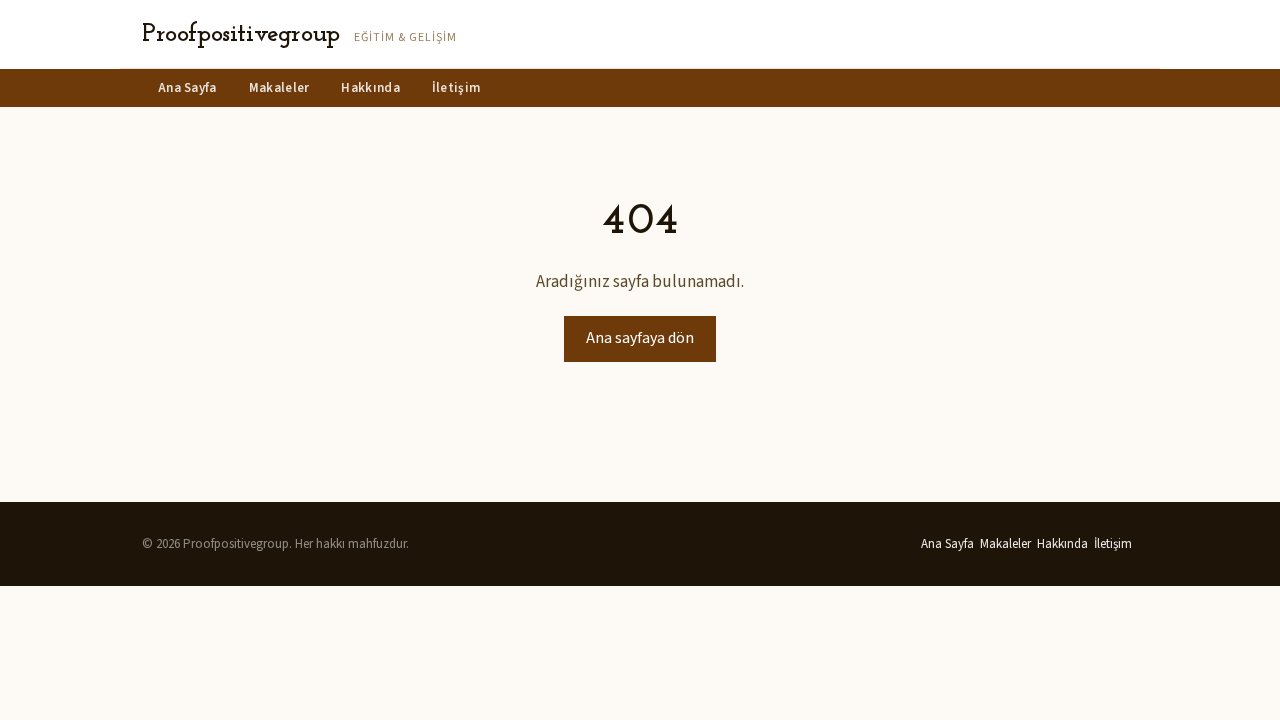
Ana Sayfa (187, 88)
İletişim (456, 88)
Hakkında (370, 88)
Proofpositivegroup (241, 34)
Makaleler (279, 88)
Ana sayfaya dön (640, 338)
